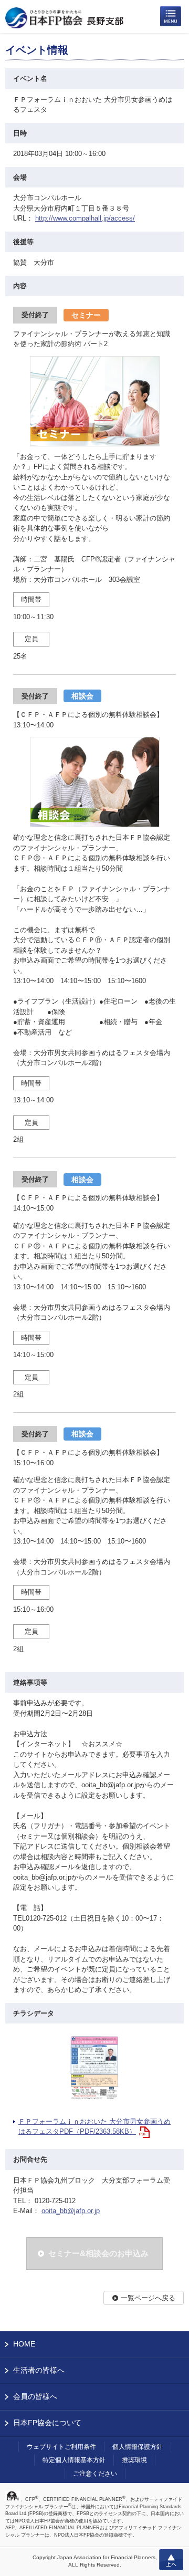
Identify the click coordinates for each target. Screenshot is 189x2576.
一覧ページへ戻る (148, 2298)
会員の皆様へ (35, 2396)
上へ (171, 2560)
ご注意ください (95, 2474)
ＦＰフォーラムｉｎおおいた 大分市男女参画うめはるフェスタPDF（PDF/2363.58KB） (94, 2127)
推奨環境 (134, 2460)
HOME (24, 2344)
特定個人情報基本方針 (74, 2460)
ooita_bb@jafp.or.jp (71, 2211)
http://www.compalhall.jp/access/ (85, 218)
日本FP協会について (47, 2423)
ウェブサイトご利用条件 (61, 2447)
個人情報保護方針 (138, 2447)
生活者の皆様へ (39, 2370)
